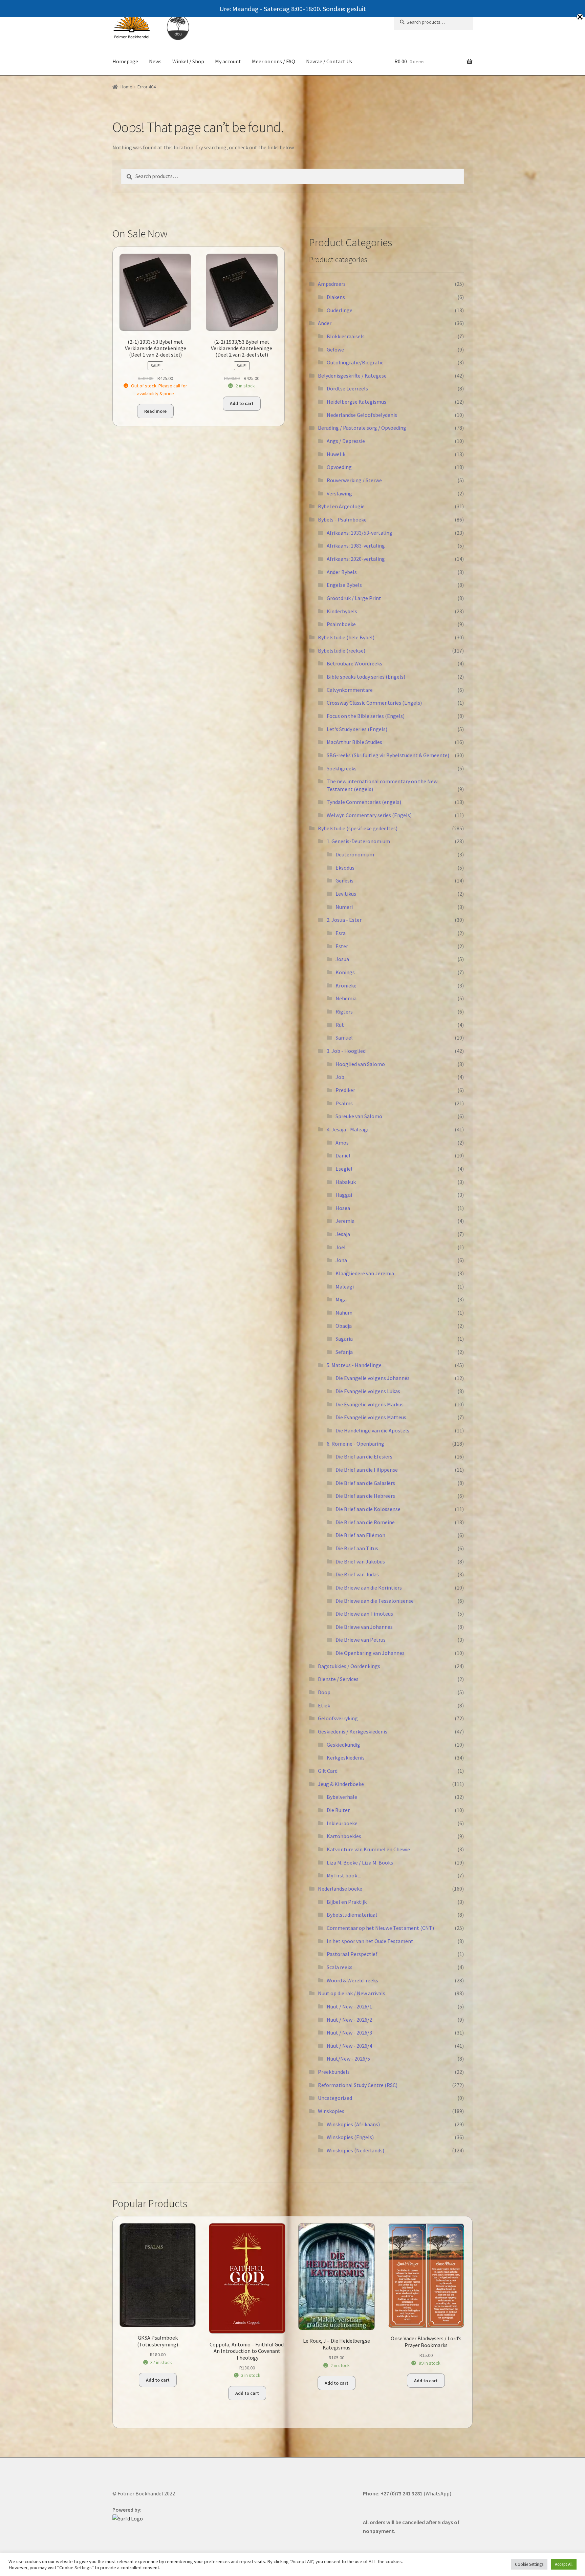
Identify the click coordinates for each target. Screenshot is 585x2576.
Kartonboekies (344, 1836)
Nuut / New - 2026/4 (349, 2046)
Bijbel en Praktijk (347, 1902)
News (155, 61)
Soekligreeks (342, 768)
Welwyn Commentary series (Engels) (369, 815)
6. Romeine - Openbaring (355, 1444)
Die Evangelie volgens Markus (370, 1404)
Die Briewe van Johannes (364, 1627)
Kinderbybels (342, 611)
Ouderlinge (340, 310)
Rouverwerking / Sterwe (354, 480)
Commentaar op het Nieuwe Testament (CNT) (380, 1928)
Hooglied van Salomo (360, 1064)
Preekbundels (334, 2072)
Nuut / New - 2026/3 (349, 2032)
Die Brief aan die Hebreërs (365, 1496)
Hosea (343, 1208)
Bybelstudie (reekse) (342, 651)
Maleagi (345, 1286)
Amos (342, 1143)
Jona (341, 1260)
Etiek (324, 1705)
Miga (341, 1299)
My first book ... (344, 1875)
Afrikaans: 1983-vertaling (356, 546)
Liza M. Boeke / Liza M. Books (360, 1862)
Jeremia (345, 1221)
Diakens (336, 297)
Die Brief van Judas (357, 1574)
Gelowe (335, 349)
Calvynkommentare (350, 690)
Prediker (345, 1090)
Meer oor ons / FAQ (274, 61)
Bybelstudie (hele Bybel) (346, 637)
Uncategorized (335, 2098)
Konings (345, 972)
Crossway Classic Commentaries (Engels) (374, 703)
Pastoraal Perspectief (352, 1954)
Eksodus (345, 868)
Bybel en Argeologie (341, 506)
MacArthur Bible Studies (354, 742)
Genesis (344, 880)
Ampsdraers (332, 284)
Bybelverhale (342, 1797)
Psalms (344, 1103)
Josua (342, 959)
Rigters (344, 1012)
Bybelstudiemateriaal (352, 1915)
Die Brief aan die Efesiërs (364, 1456)
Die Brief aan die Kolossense (368, 1509)
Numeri (344, 907)
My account (228, 61)
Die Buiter (338, 1810)
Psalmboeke (341, 624)
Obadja (344, 1326)
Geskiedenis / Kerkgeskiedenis (353, 1731)
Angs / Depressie (346, 441)
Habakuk (346, 1182)
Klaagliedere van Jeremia (365, 1273)
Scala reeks (340, 1967)
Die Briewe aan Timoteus (364, 1614)
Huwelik (336, 454)
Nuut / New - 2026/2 (349, 2020)
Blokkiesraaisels (346, 336)
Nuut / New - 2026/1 (349, 2006)
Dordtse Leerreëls (347, 388)
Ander (325, 323)
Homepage (125, 61)
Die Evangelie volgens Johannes (373, 1378)
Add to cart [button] (242, 403)
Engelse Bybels (344, 585)
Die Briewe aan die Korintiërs (369, 1588)
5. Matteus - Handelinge (354, 1365)
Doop (324, 1692)
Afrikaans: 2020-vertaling (356, 559)
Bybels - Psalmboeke (342, 519)
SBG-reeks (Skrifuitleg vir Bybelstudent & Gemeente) (388, 755)
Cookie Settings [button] (529, 2564)
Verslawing (339, 493)
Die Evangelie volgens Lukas (368, 1391)
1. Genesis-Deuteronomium (358, 841)
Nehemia (346, 998)
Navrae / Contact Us (329, 61)
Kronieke (346, 985)
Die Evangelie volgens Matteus (371, 1417)
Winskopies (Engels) (350, 2137)
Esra (341, 933)
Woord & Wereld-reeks (352, 1980)
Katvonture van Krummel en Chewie (368, 1849)
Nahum (344, 1313)
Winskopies (331, 2111)
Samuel (344, 1038)
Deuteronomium (355, 854)
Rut (340, 1025)
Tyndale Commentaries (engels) (364, 802)
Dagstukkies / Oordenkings (349, 1666)
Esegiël (344, 1169)
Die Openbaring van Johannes (370, 1653)
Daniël (343, 1155)
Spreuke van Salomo (359, 1116)
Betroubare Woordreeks (354, 663)
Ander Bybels (342, 572)
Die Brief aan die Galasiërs (365, 1483)
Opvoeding (339, 467)
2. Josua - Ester (344, 920)
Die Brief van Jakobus (360, 1561)
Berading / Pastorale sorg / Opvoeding (362, 428)
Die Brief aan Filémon (360, 1535)
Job (340, 1077)
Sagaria (344, 1339)
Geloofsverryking (338, 1718)
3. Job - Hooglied (346, 1051)
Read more (155, 411)
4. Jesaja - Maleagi (348, 1129)
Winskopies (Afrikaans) (353, 2124)
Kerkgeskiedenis (346, 1758)
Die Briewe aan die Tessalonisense (375, 1601)
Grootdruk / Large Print (354, 598)
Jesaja (343, 1234)
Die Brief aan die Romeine (365, 1522)
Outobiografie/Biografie (355, 362)
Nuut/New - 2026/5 (348, 2059)
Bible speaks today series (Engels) (366, 677)
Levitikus (346, 894)
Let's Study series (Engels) (357, 729)
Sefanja (344, 1352)
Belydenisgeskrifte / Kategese (352, 376)
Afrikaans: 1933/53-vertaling (360, 533)
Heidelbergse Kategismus (356, 402)
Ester (342, 946)
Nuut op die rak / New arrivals (352, 1993)
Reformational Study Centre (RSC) (358, 2085)
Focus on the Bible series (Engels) (366, 716)
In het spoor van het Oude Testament (370, 1941)
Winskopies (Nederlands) (355, 2150)
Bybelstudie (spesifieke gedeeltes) (358, 828)
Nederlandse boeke (340, 1889)
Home (126, 87)
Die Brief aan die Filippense (367, 1470)
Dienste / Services (338, 1679)
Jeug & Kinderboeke (341, 1784)
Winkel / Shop (188, 61)
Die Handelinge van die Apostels (372, 1430)
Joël (341, 1247)
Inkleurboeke (342, 1823)
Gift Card (328, 1771)
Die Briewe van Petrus (361, 1640)
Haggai (344, 1195)
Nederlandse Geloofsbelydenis (362, 415)
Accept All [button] (564, 2564)
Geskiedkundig (343, 1745)
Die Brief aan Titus (357, 1548)
